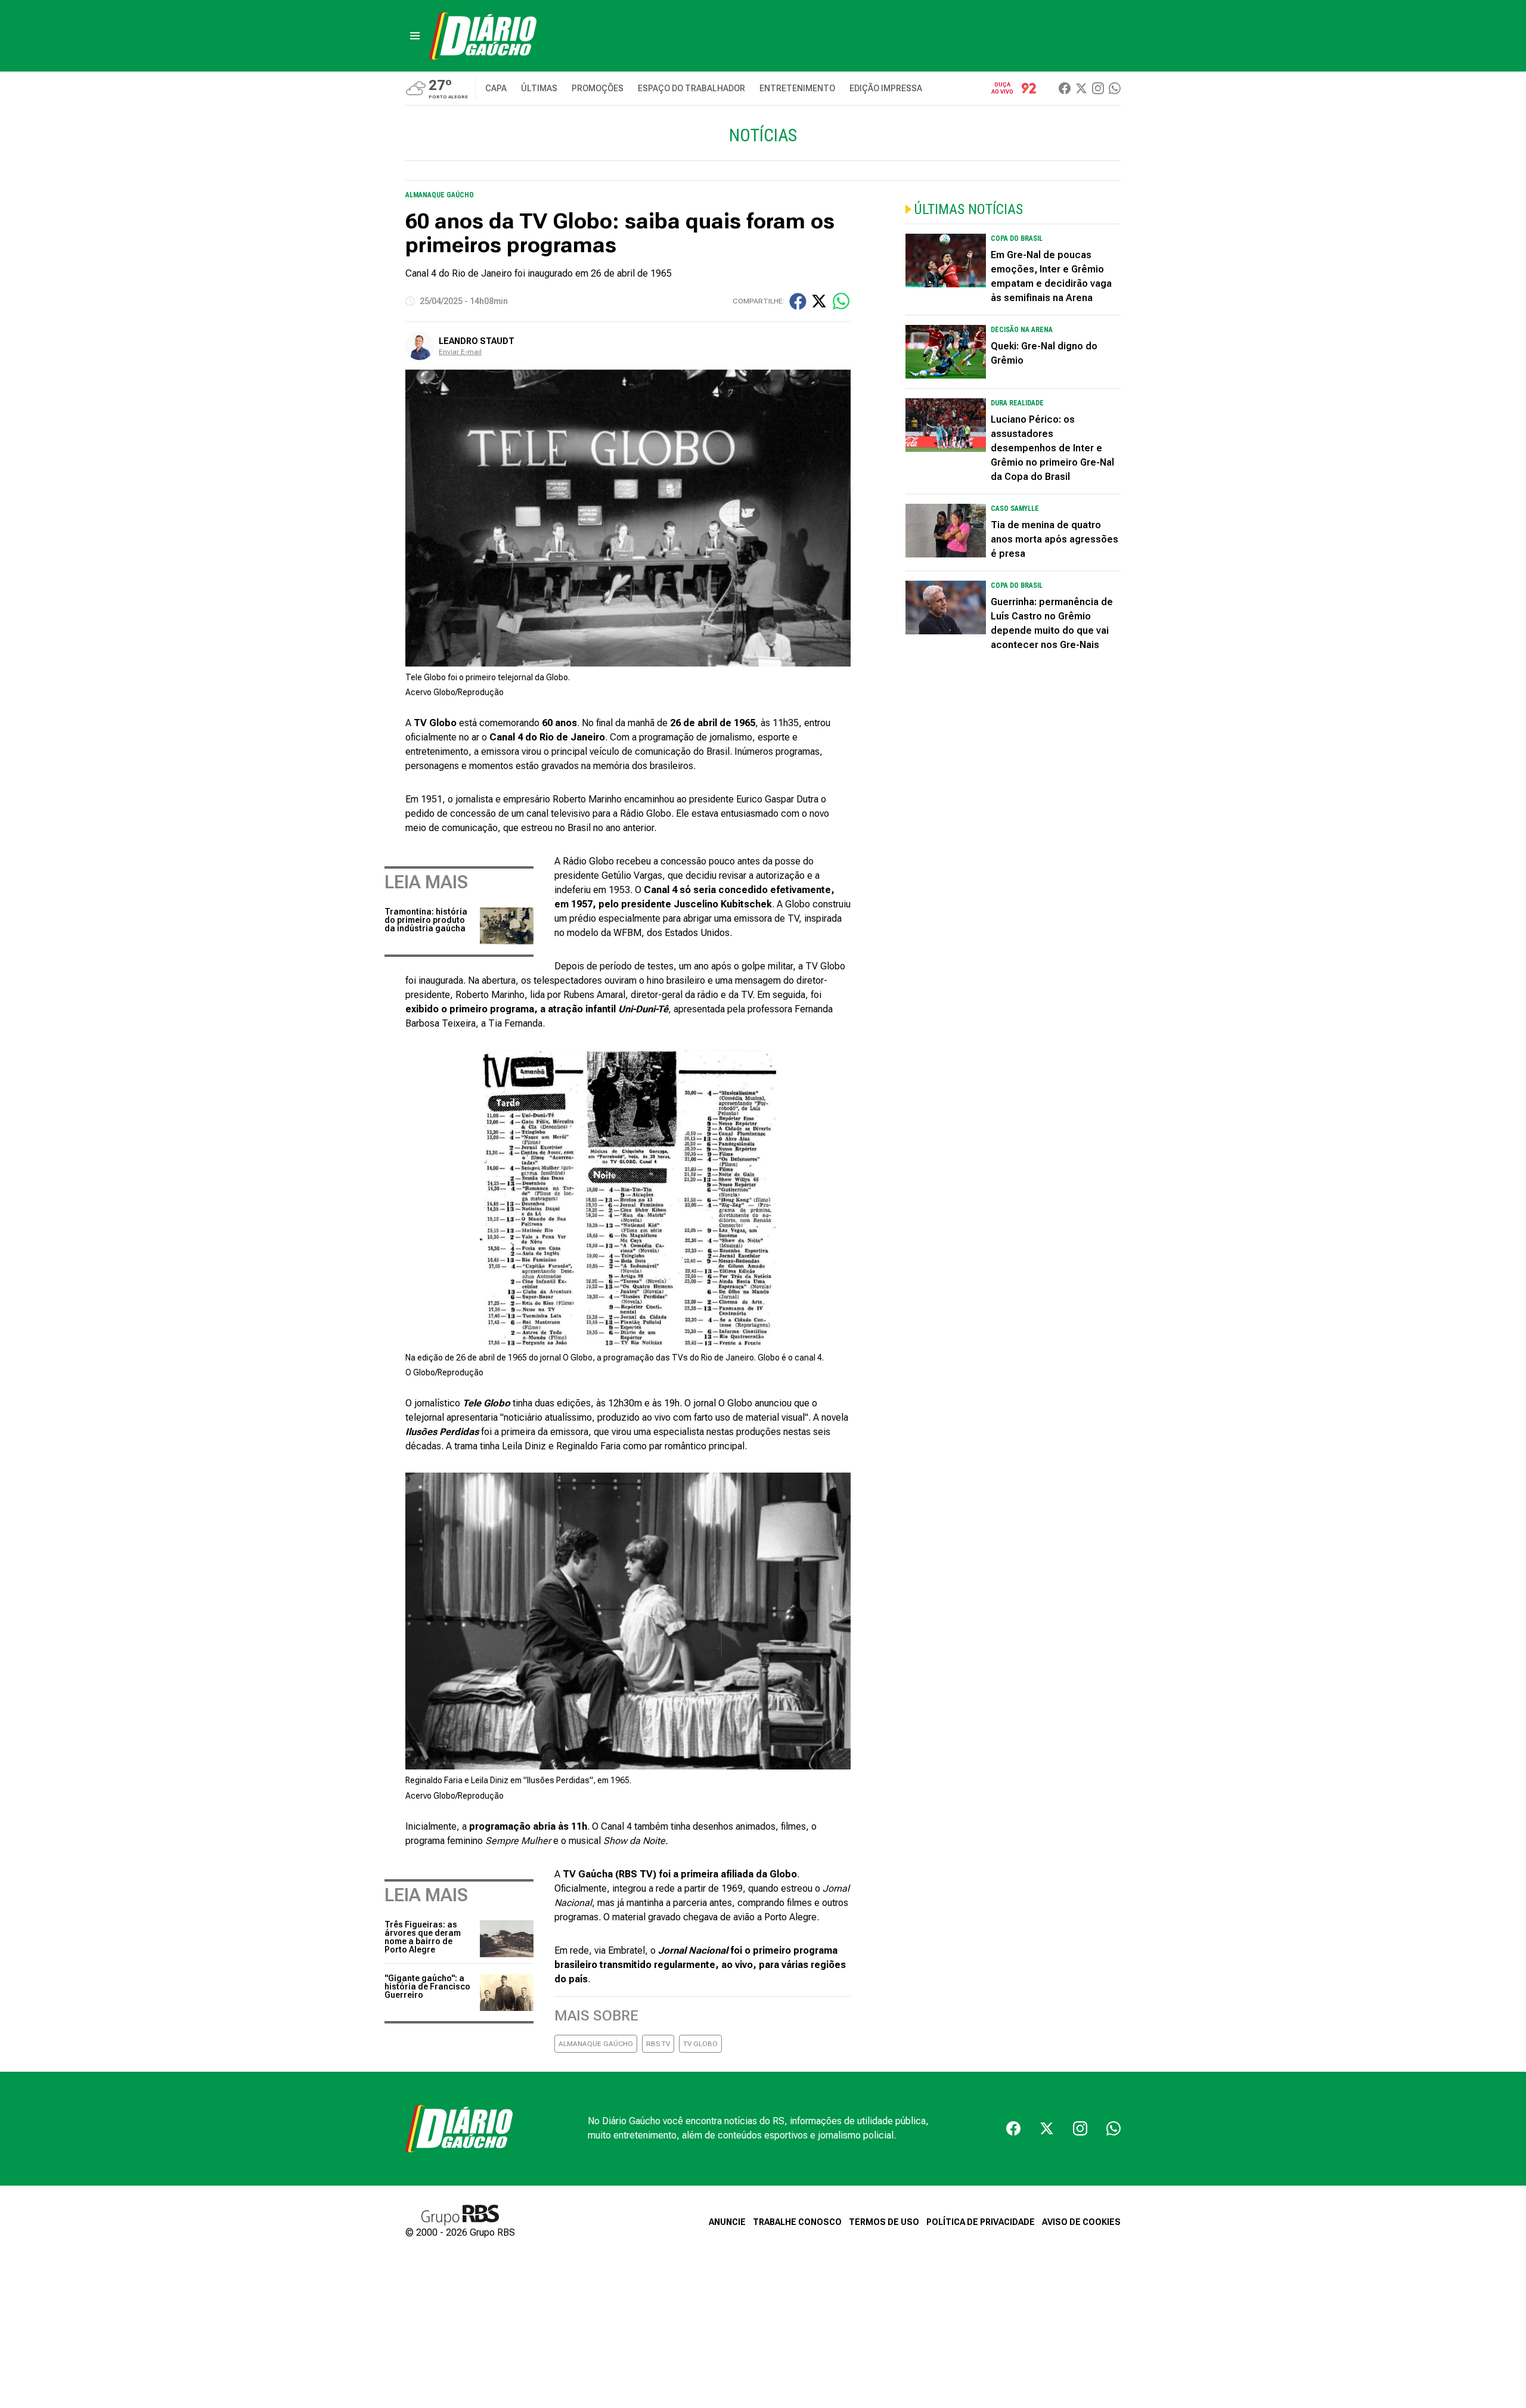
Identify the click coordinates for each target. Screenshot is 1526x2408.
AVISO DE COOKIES (1081, 2222)
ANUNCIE (727, 2222)
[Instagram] (1098, 88)
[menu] (415, 36)
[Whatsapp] (1115, 88)
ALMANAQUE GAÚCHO (596, 2044)
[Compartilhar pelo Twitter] (819, 301)
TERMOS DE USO (884, 2222)
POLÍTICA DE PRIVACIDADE (981, 2222)
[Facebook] (1065, 88)
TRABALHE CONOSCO (797, 2222)
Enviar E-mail (460, 352)
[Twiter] (1081, 88)
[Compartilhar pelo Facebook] (798, 301)
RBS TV (658, 2044)
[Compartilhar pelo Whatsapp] (841, 301)
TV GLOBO (700, 2044)
